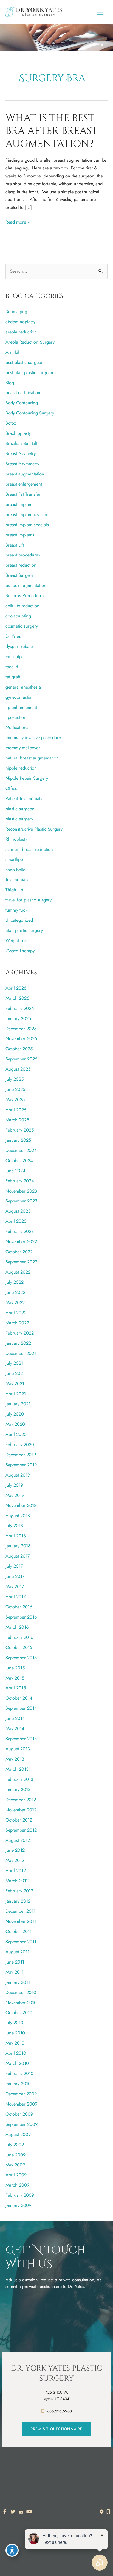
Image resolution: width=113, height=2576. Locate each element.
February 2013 (19, 1779)
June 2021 (15, 1373)
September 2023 (21, 1201)
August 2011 (17, 1952)
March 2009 (17, 2185)
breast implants (20, 535)
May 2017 (15, 1586)
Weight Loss (17, 940)
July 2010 (14, 2023)
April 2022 (16, 1313)
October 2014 (19, 1698)
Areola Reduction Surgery (30, 342)
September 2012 (21, 1830)
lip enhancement (21, 707)
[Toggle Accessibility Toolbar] (12, 2550)
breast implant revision (27, 514)
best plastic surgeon (25, 362)
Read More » (18, 222)
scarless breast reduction (29, 849)
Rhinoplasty (16, 839)
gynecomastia (18, 697)
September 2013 (21, 1739)
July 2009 (15, 2145)
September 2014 (21, 1708)
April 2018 (16, 1536)
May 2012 (15, 1860)
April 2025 (16, 1110)
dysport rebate (19, 646)
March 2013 (17, 1769)
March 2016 (17, 1627)
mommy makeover (23, 748)
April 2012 (16, 1870)
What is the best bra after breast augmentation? (52, 131)
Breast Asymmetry (22, 464)
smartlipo (14, 859)
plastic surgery (19, 819)
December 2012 (21, 1800)
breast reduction (21, 565)
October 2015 (19, 1647)
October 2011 (19, 1931)
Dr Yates (13, 636)
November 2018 (21, 1505)
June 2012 (15, 1850)
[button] (56, 2429)
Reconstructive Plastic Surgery (34, 829)
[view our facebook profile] (5, 2512)
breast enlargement (24, 484)
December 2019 (21, 1455)
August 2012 (18, 1840)
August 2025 (18, 1069)
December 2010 (21, 1992)
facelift (12, 667)
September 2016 (21, 1617)
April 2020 (16, 1434)
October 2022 (19, 1252)
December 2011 (20, 1911)
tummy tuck (16, 910)
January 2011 (18, 1982)
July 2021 (14, 1363)
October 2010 (19, 2012)
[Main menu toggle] (100, 12)
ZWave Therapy (20, 951)
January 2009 (18, 2205)
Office (11, 788)
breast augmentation (25, 474)
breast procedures (23, 555)
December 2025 (21, 1029)
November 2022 (21, 1241)
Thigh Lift (14, 890)
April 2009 (16, 2175)
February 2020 (20, 1444)
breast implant (19, 504)
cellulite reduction (22, 606)
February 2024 (20, 1181)
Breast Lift (15, 545)
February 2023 (20, 1231)
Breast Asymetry (21, 453)
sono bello (15, 870)
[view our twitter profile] (13, 2512)
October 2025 (19, 1049)
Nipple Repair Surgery (27, 778)
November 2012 (21, 1810)
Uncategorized (19, 920)
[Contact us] (102, 2512)
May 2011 (15, 1972)
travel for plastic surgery (29, 900)
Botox (11, 423)
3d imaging (16, 311)
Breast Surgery (19, 575)
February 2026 (20, 1008)
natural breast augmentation (32, 758)
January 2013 (18, 1789)
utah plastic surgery (24, 930)
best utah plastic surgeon (29, 372)
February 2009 (20, 2195)
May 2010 (15, 2043)
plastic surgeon (20, 809)
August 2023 (18, 1211)
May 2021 (15, 1383)
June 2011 (15, 1962)
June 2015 (15, 1668)
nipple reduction (21, 768)
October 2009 (19, 2114)
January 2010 (18, 2084)
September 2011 (21, 1942)
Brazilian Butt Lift (21, 443)
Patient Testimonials (24, 798)
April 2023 (16, 1221)
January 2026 (18, 1018)
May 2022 (15, 1302)
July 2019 (14, 1485)
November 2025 (21, 1038)
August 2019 (18, 1475)
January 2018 (18, 1546)
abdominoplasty (20, 322)
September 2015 (21, 1658)
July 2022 (15, 1282)
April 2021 (16, 1394)
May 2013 (15, 1759)
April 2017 (16, 1597)
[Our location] (108, 2512)
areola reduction (21, 332)
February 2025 (20, 1130)
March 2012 (17, 1881)
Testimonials (17, 879)
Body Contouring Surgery (30, 413)
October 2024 (19, 1160)
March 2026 (17, 998)
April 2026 (16, 988)
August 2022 (18, 1272)
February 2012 (19, 1891)
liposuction (16, 717)
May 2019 (15, 1495)
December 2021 (21, 1353)
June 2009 (15, 2155)
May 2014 (15, 1728)
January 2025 (18, 1140)
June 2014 (15, 1718)
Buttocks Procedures (25, 595)
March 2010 (17, 2063)
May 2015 (15, 1678)
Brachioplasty (18, 433)
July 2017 (14, 1566)
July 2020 (15, 1414)
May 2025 (15, 1099)
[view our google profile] (21, 2512)
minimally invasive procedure (33, 737)
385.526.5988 (60, 2411)
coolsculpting (18, 616)
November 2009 (21, 2104)
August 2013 (18, 1749)
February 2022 (20, 1333)
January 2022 (18, 1343)
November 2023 (21, 1191)
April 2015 (16, 1688)
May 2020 (15, 1424)
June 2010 (15, 2033)
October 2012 (19, 1820)
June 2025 (15, 1089)
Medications (17, 727)
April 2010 (16, 2053)
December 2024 (21, 1150)
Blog (10, 383)
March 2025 (17, 1120)
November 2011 (21, 1921)
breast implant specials (27, 525)
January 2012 (18, 1901)
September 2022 (21, 1262)
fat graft (13, 677)
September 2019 (21, 1465)
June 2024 (15, 1171)
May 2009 (15, 2165)
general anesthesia (23, 687)
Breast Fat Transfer (23, 494)
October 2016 (19, 1607)
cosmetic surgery (22, 626)
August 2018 (18, 1516)
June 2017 (15, 1576)
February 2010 (19, 2073)
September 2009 (22, 2124)
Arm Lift (13, 352)
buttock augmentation (26, 585)
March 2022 (17, 1323)
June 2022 (15, 1292)
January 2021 (18, 1404)
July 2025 (15, 1079)
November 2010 (21, 2003)
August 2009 (18, 2134)
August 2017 (18, 1556)
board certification (23, 392)
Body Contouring (22, 403)
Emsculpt (14, 656)
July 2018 (14, 1525)
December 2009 (21, 2094)
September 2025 (21, 1059)
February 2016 (19, 1637)
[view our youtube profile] (29, 2512)
